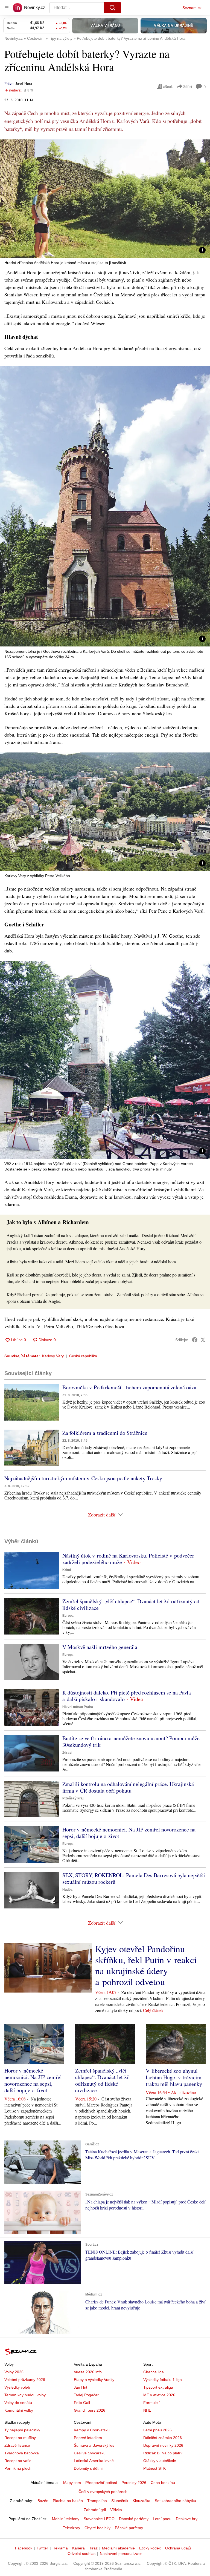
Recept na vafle (18, 2461)
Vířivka (116, 2510)
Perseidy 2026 (134, 2483)
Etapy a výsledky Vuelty (94, 2380)
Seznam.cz (192, 8)
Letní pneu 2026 (157, 2430)
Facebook (24, 2548)
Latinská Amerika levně (94, 2461)
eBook (168, 86)
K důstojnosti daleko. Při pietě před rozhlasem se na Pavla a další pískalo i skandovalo (127, 1696)
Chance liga (154, 2372)
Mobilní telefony (66, 2519)
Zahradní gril (95, 2510)
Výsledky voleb (17, 2387)
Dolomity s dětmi (88, 2468)
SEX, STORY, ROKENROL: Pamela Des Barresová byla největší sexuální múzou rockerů (134, 1878)
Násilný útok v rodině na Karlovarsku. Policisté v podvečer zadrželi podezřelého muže (128, 1559)
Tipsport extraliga (158, 2387)
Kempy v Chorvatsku (92, 2430)
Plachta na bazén (68, 2501)
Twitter (42, 2548)
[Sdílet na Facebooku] (195, 1340)
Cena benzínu (163, 2483)
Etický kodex (150, 2548)
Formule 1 (152, 2403)
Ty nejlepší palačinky (22, 2430)
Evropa (68, 1616)
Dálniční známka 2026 (163, 2438)
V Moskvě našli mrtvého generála (100, 1647)
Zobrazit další (102, 1515)
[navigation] (7, 8)
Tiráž (93, 2548)
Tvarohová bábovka (22, 2453)
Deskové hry (187, 2519)
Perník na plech (18, 2468)
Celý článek (153, 2010)
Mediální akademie (118, 2548)
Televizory (72, 2528)
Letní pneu (162, 2519)
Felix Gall (82, 2403)
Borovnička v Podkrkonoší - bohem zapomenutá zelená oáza (129, 1387)
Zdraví (67, 1753)
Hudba (67, 1890)
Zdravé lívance (17, 2445)
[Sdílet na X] (203, 1340)
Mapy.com (72, 2483)
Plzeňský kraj (73, 1798)
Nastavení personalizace (121, 2554)
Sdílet (188, 86)
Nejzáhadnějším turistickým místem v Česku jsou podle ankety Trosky (83, 1478)
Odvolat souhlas (81, 2554)
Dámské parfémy (134, 2519)
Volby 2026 (14, 2372)
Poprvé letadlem (88, 2438)
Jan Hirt (81, 2387)
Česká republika (83, 1356)
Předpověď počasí (101, 2483)
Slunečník (120, 2501)
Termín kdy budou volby (25, 2395)
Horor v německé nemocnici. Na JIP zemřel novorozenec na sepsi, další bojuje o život (129, 1833)
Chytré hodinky (97, 2528)
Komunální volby (19, 2410)
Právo (9, 83)
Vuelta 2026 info (88, 2372)
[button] (105, 199)
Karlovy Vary (53, 1356)
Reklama (60, 2548)
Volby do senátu (18, 2403)
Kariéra (78, 2548)
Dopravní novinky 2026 (163, 2445)
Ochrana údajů (178, 2548)
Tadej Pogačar (86, 2395)
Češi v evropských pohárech (103, 2492)
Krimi (67, 1570)
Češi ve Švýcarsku (90, 2453)
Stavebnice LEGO (99, 2519)
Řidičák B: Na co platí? (163, 2453)
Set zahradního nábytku (175, 2501)
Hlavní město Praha (78, 1707)
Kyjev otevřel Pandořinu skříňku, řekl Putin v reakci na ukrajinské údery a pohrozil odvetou (146, 1965)
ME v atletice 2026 (159, 2395)
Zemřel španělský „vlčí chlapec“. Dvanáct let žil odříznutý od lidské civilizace (131, 1605)
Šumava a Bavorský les (94, 2445)
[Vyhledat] (112, 8)
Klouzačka (142, 2501)
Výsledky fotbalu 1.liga (163, 2380)
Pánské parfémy (129, 2528)
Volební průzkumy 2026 (25, 2380)
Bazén (43, 2501)
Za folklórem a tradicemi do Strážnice (105, 1433)
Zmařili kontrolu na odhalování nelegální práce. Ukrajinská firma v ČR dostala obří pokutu (128, 1787)
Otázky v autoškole (160, 2461)
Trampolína (97, 2501)
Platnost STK (154, 2468)
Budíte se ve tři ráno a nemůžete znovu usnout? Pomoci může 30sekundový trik (131, 1741)
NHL (147, 2410)
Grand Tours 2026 (90, 2410)
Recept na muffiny (20, 2438)
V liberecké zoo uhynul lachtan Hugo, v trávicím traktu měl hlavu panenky (174, 2077)
